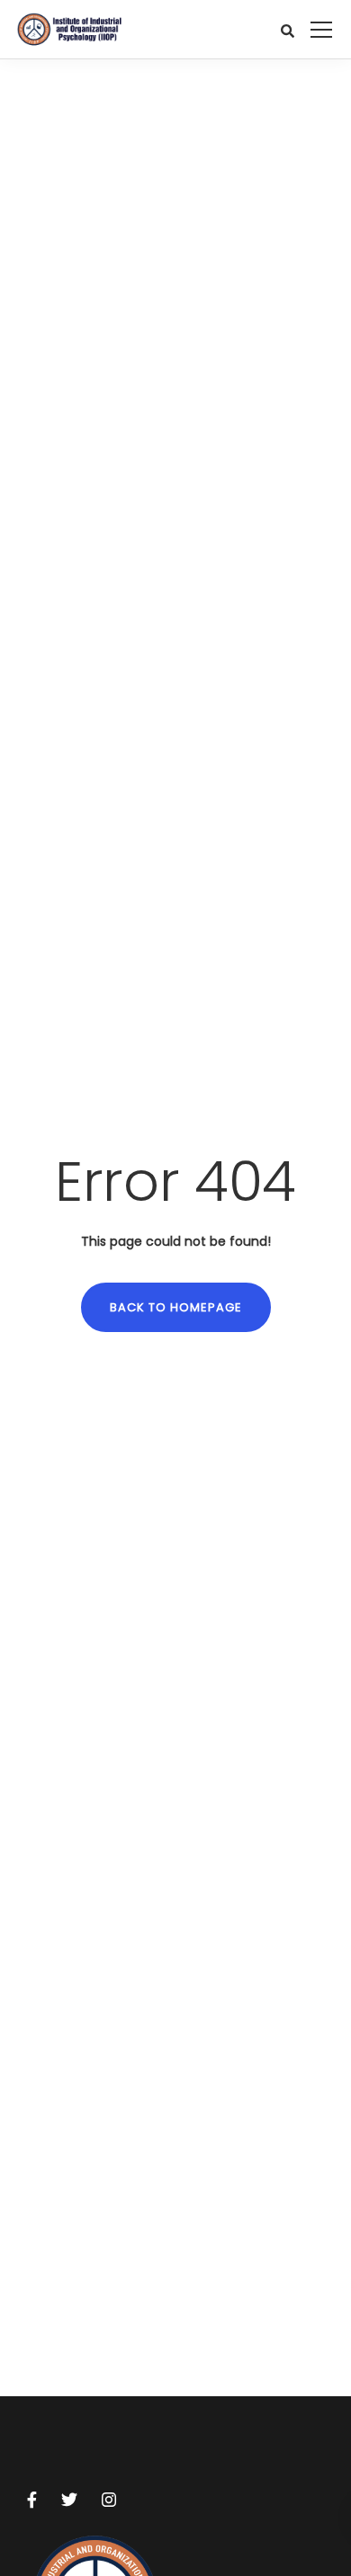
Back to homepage (176, 1307)
